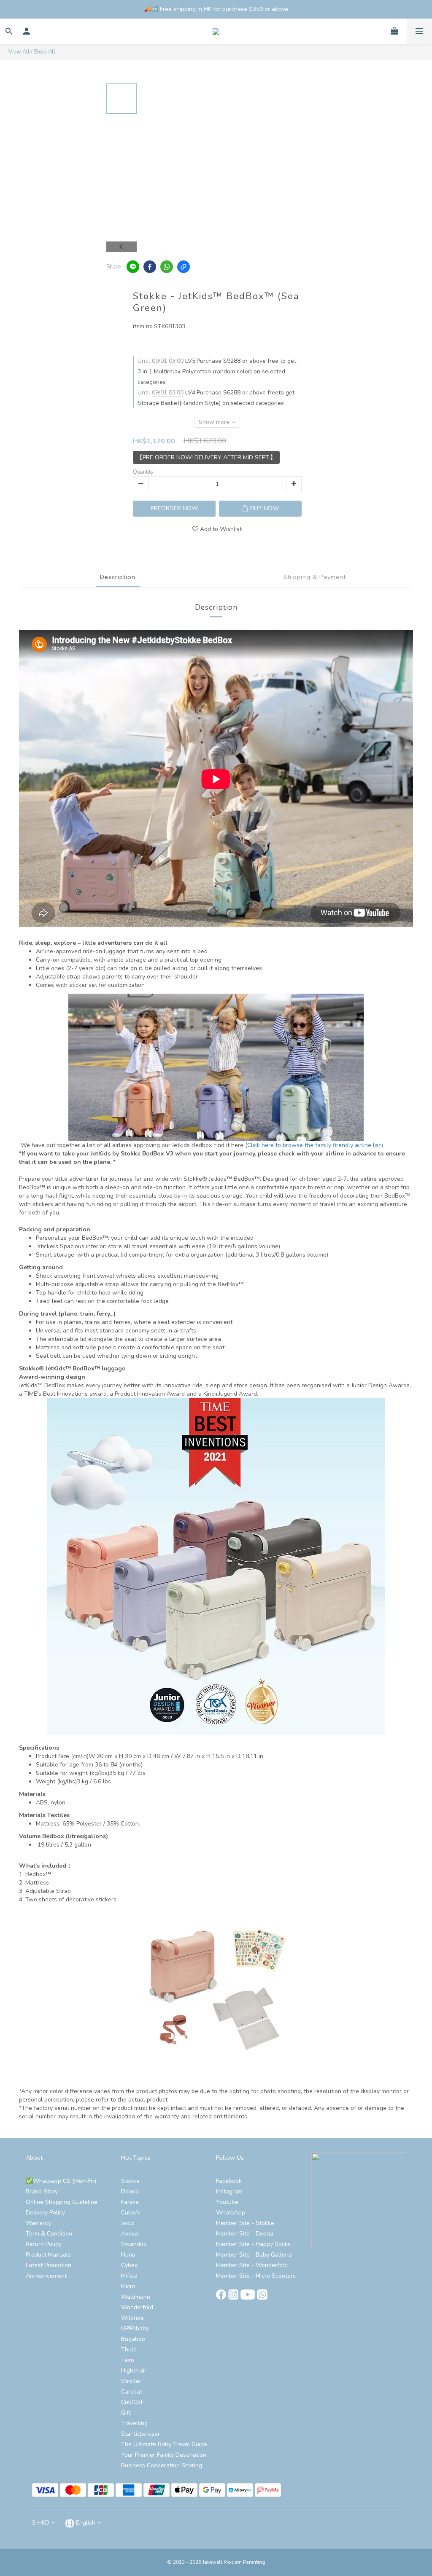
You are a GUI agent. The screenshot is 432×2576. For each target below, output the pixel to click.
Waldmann (136, 2297)
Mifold (129, 2276)
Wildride (132, 2318)
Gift (126, 2413)
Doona (130, 2191)
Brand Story (42, 2191)
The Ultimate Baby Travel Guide (164, 2444)
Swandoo (134, 2244)
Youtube (227, 2202)
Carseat (132, 2392)
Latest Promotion (49, 2265)
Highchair (134, 2371)
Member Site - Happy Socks (253, 2244)
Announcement (46, 2276)
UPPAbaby (135, 2328)
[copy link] (184, 267)
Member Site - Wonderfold (252, 2265)
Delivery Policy (45, 2213)
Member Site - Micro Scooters (256, 2276)
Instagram (229, 2191)
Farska (130, 2202)
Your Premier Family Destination (164, 2455)
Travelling (134, 2423)
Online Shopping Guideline (62, 2202)
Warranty (38, 2223)
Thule (129, 2349)
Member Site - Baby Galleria (254, 2255)
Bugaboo (133, 2339)
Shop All (45, 52)
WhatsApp (231, 2213)
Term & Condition (49, 2234)
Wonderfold (137, 2307)
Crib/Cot (132, 2402)
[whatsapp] (167, 267)
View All (19, 52)
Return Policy (43, 2244)
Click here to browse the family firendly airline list (314, 1145)
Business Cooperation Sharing (162, 2465)
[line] (133, 267)
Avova (130, 2234)
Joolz (127, 2223)
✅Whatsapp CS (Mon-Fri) (61, 2181)
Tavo (128, 2360)
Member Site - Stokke (245, 2223)
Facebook (229, 2181)
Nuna (128, 2255)
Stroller (131, 2381)
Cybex (129, 2265)
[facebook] (150, 267)
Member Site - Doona (245, 2234)
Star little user (140, 2434)
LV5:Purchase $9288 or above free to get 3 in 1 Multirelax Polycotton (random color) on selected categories (217, 371)
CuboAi (131, 2213)
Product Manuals (48, 2255)
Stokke (130, 2181)
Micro (128, 2286)
